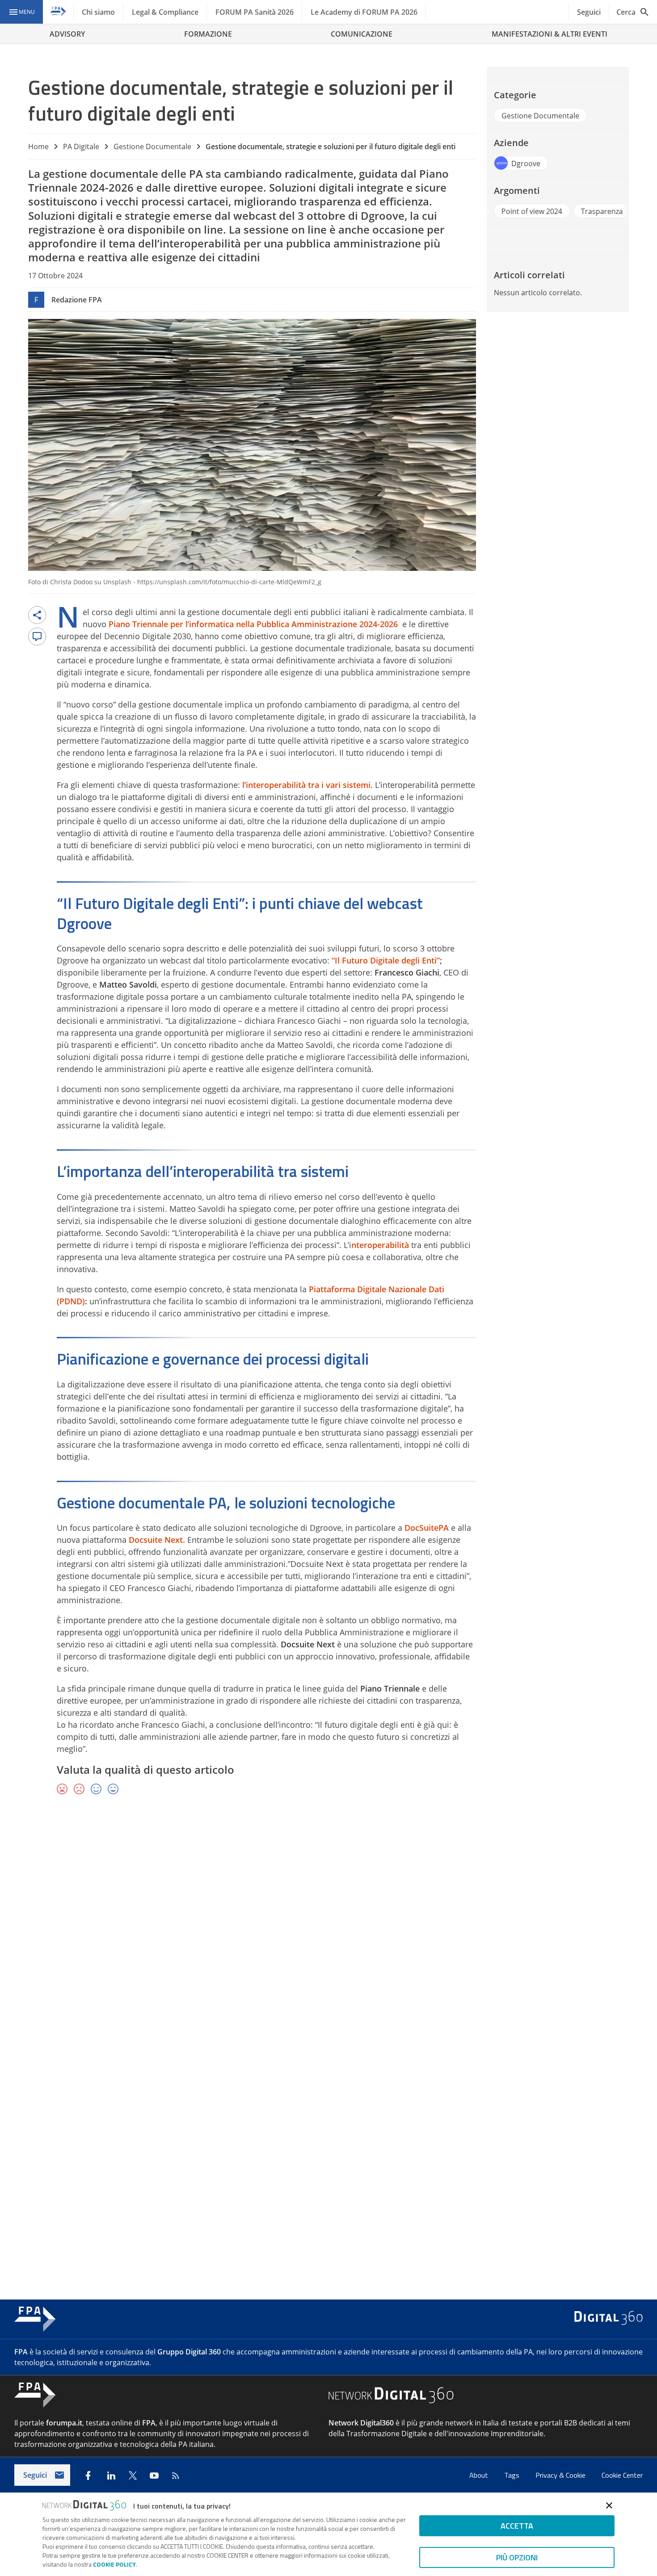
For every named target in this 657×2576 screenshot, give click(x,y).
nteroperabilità (380, 1245)
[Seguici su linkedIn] (111, 2475)
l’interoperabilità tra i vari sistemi (306, 785)
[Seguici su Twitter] (133, 2475)
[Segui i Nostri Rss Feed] (176, 2475)
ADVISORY (67, 34)
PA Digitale (81, 147)
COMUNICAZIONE (362, 34)
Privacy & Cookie (561, 2475)
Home (38, 147)
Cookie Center (622, 2475)
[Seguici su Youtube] (154, 2475)
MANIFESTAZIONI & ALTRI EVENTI (550, 34)
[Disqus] (328, 1932)
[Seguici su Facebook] (88, 2475)
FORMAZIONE (208, 34)
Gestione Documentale (152, 147)
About (480, 2475)
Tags (513, 2475)
